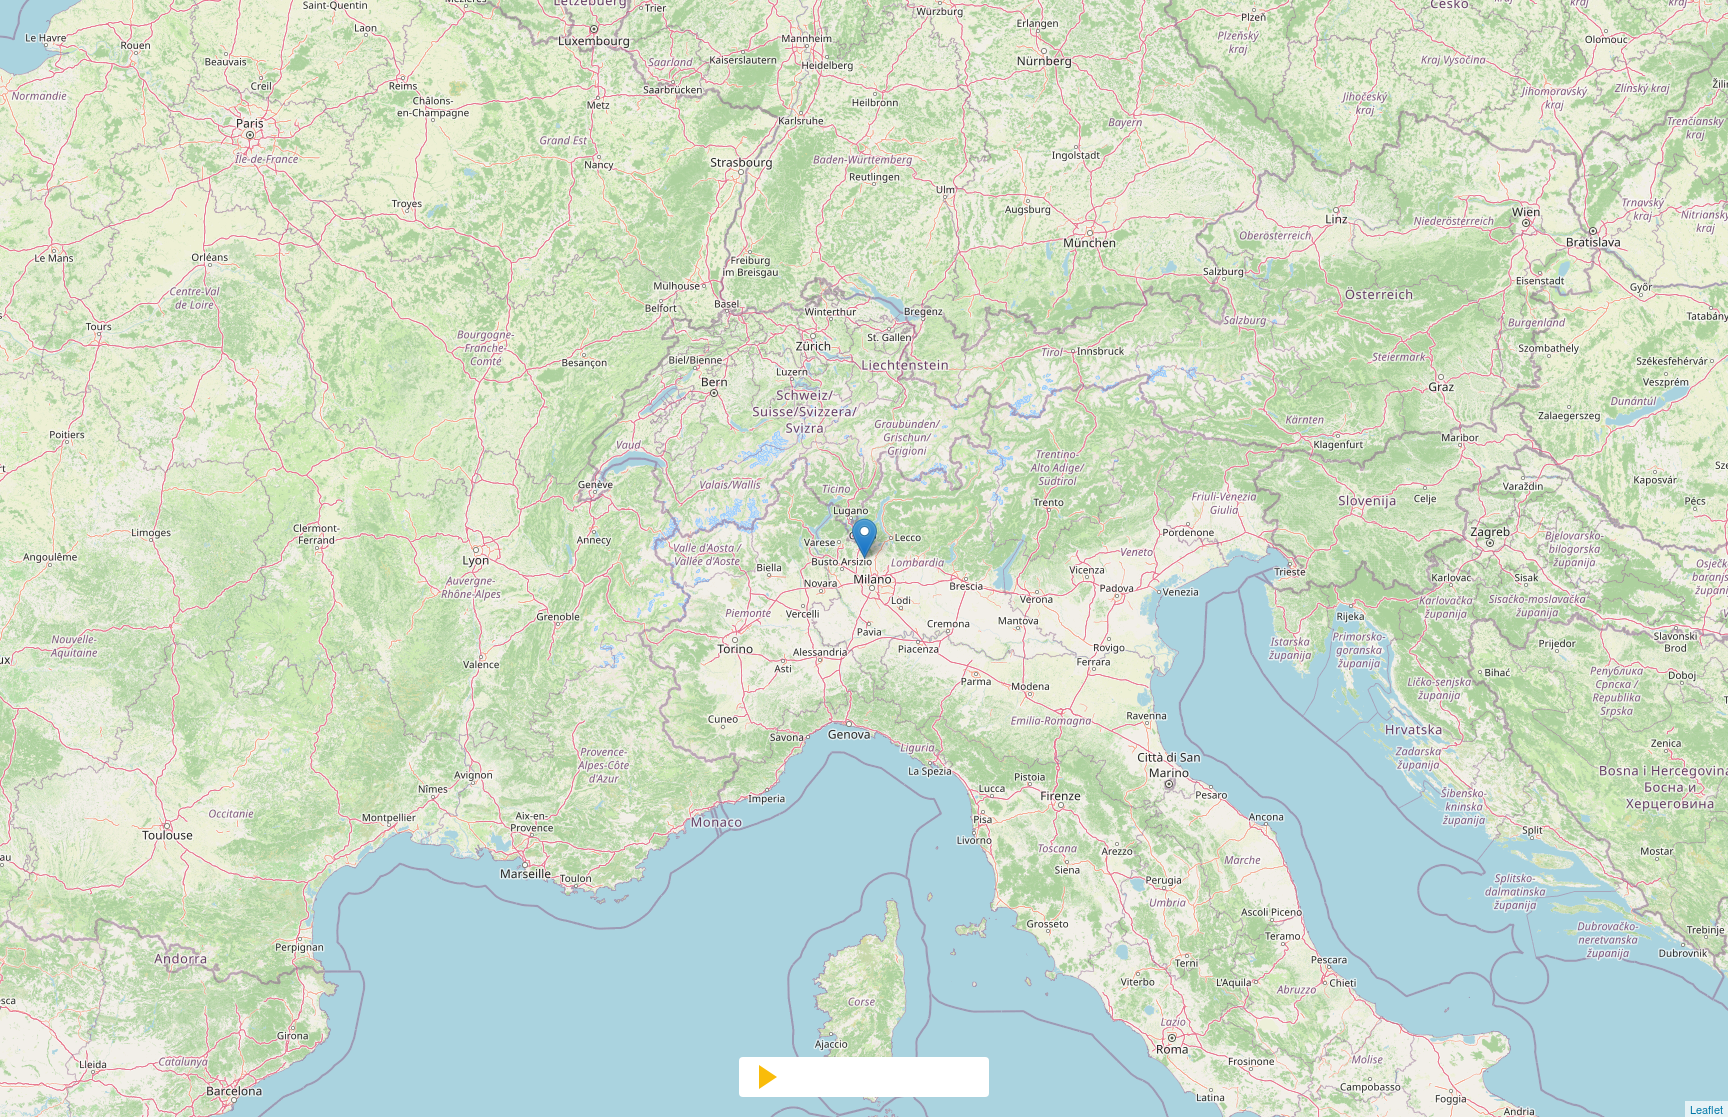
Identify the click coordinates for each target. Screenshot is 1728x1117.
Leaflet (1706, 1109)
